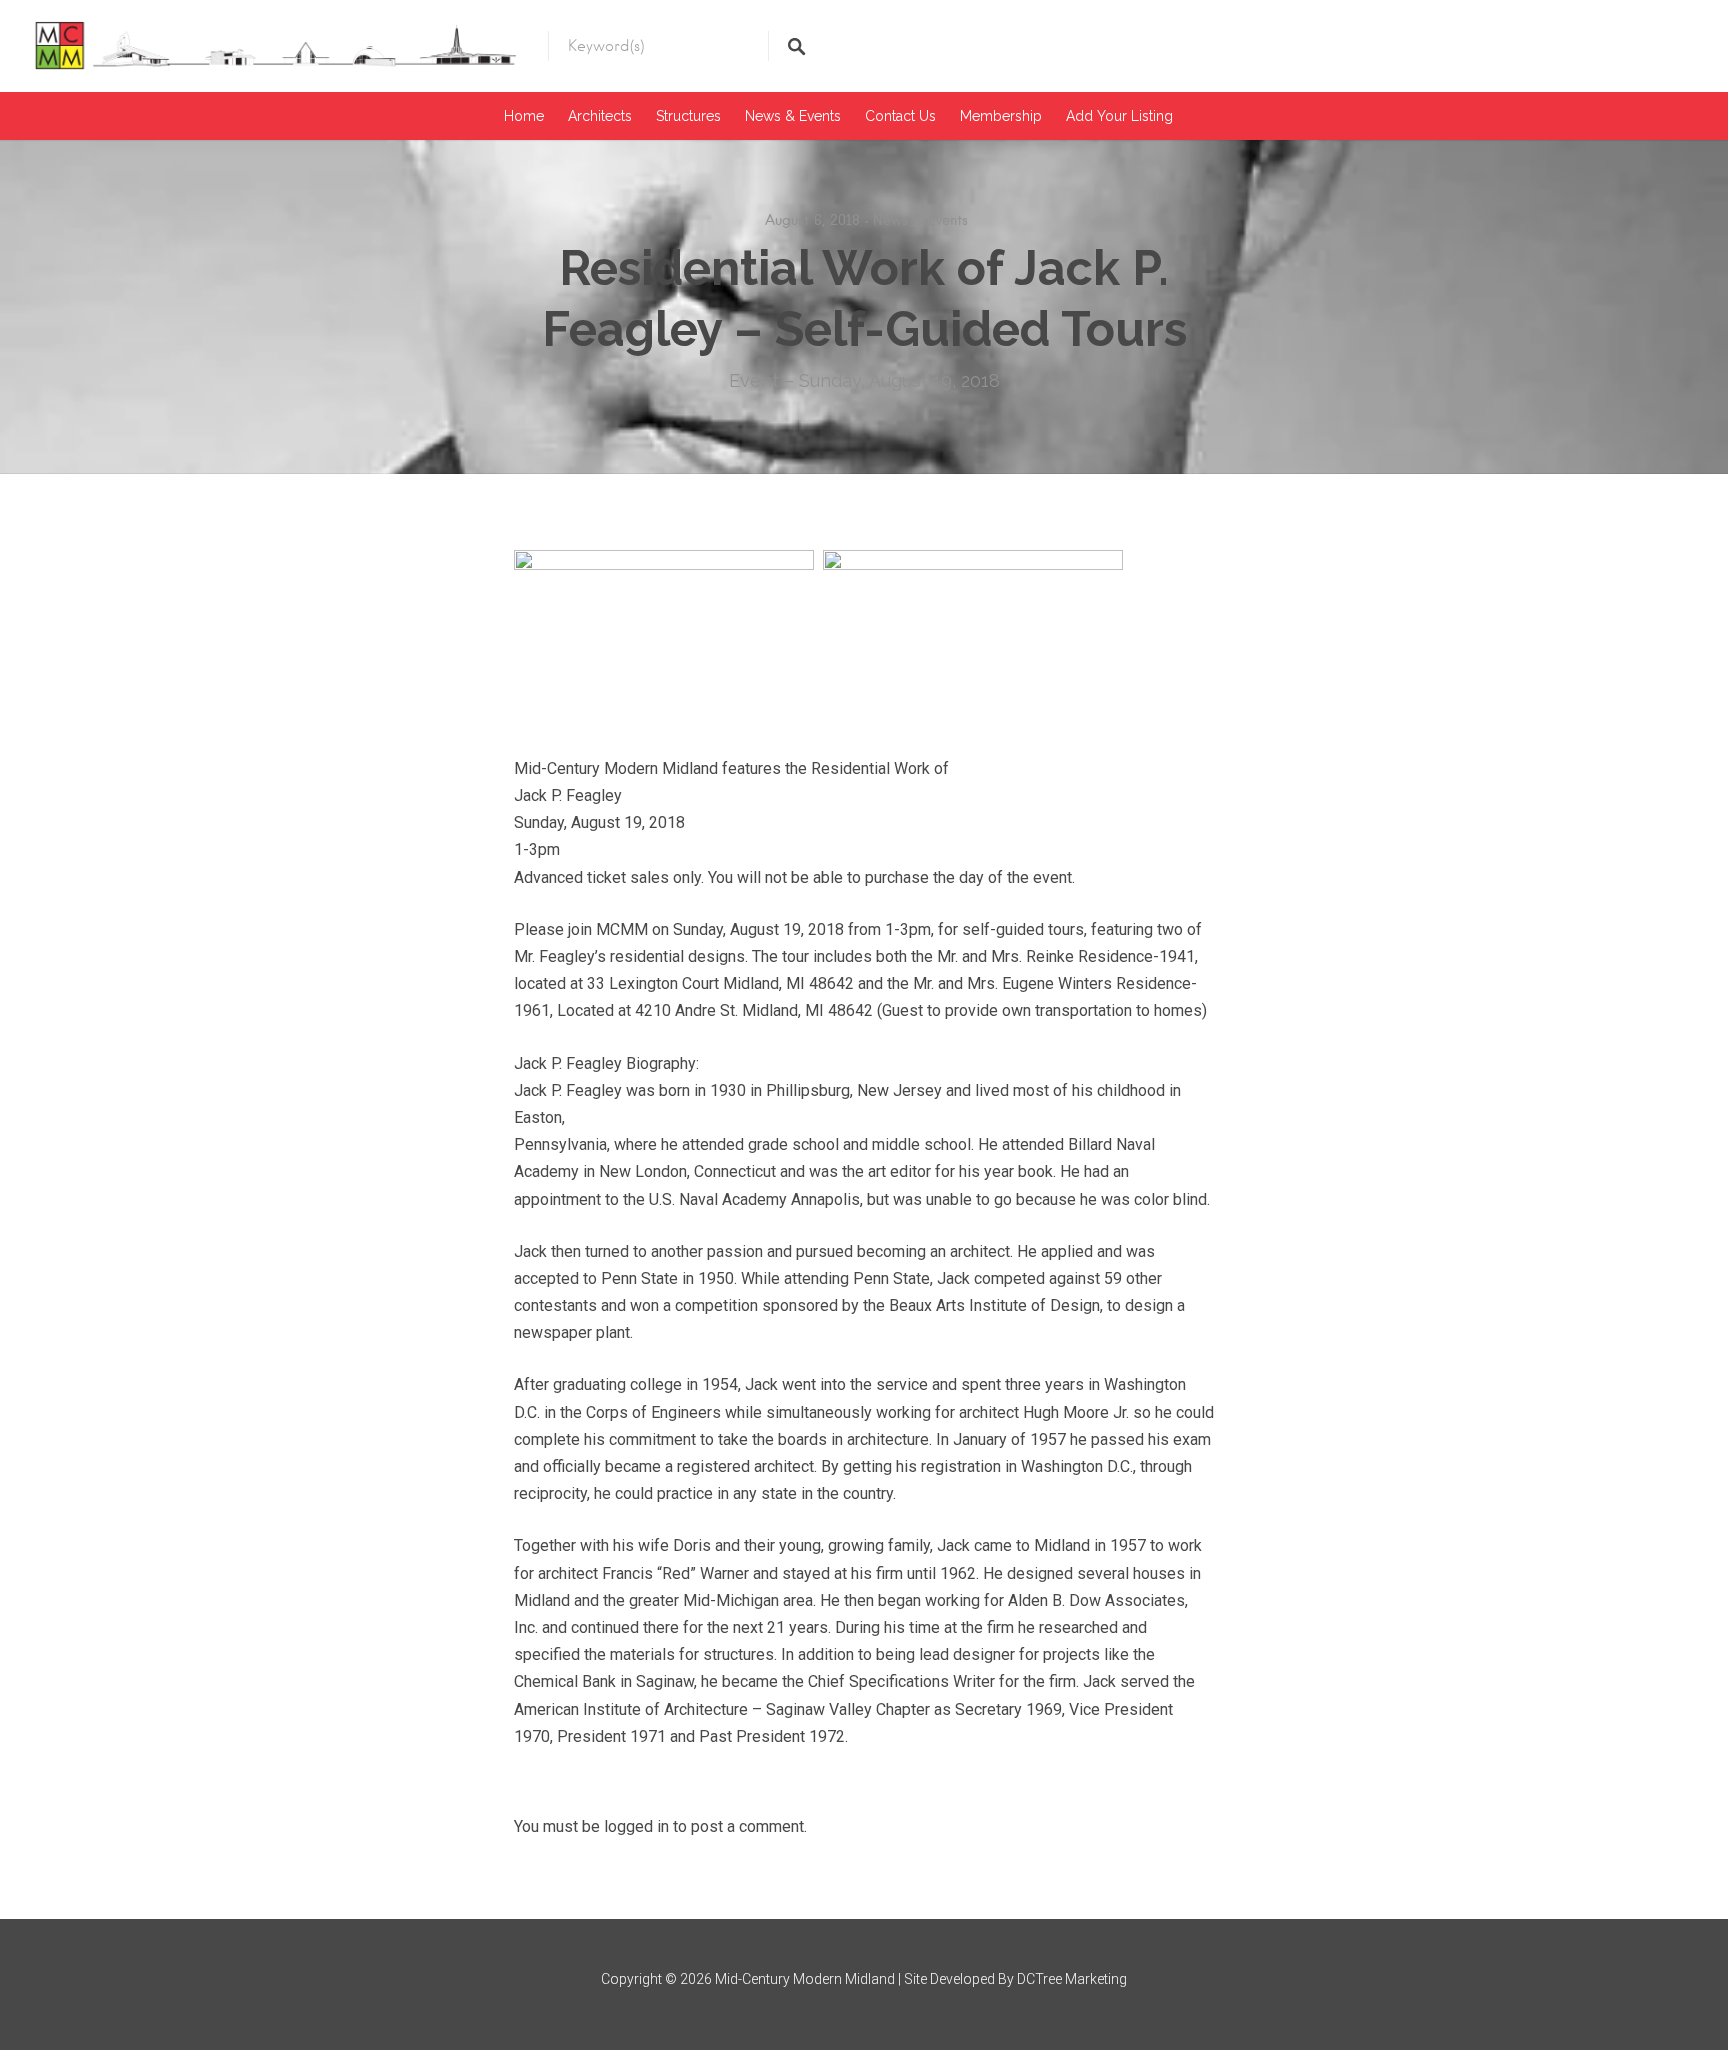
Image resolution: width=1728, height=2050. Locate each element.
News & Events (920, 220)
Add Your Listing (1119, 116)
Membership (1001, 116)
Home (524, 116)
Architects (600, 116)
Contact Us (900, 116)
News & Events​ (793, 116)
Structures (688, 116)
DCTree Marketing (1072, 1979)
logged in (636, 1826)
